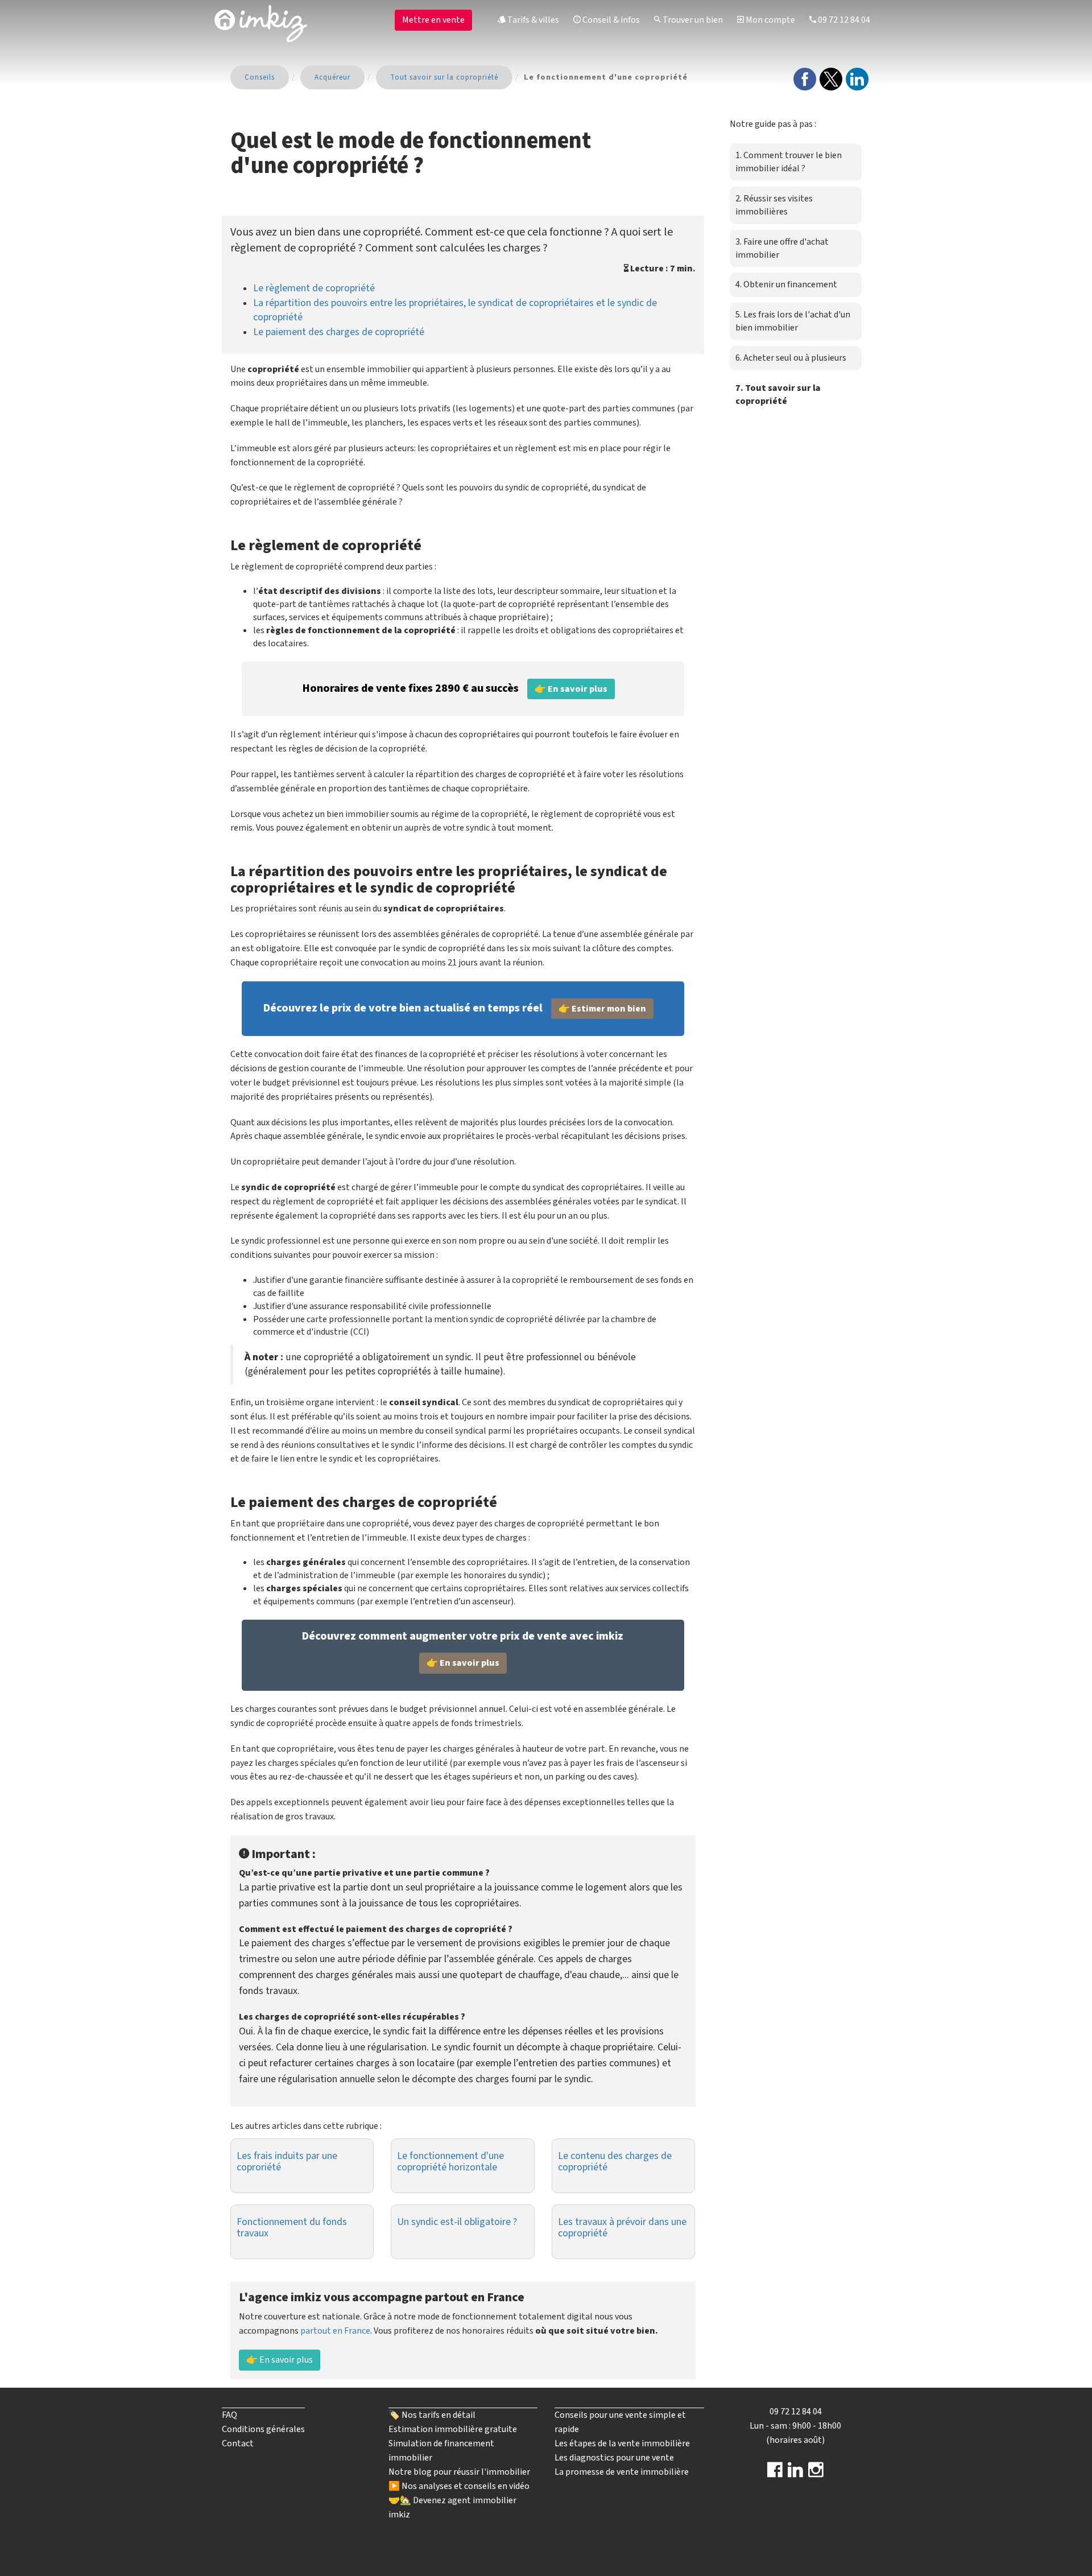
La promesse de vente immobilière (622, 2472)
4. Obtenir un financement (786, 284)
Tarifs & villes (532, 20)
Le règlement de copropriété (314, 288)
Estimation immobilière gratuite (453, 2429)
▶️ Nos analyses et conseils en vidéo (459, 2486)
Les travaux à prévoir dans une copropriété (622, 2228)
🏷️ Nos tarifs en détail (432, 2415)
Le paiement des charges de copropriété (339, 332)
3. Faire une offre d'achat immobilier (782, 248)
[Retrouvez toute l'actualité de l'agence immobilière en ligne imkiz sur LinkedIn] (795, 2474)
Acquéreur (332, 77)
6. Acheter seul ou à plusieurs (791, 358)
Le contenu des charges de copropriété (615, 2162)
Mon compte (770, 20)
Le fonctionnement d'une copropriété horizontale (450, 2162)
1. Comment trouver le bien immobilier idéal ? (789, 162)
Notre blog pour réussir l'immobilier (459, 2472)
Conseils (260, 77)
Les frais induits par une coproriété (287, 2162)
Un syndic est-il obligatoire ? (457, 2222)
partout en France (335, 2331)
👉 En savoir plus (280, 2360)
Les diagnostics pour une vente (614, 2458)
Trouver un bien (692, 20)
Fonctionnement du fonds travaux (292, 2228)
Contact (238, 2443)
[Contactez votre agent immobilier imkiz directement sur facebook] (775, 2474)
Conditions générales (263, 2429)
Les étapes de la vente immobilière (622, 2443)
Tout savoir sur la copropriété (444, 77)
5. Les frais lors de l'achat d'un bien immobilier (793, 321)
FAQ (229, 2415)
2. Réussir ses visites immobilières (774, 205)
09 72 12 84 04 (843, 20)
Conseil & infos (610, 20)
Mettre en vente (433, 20)
